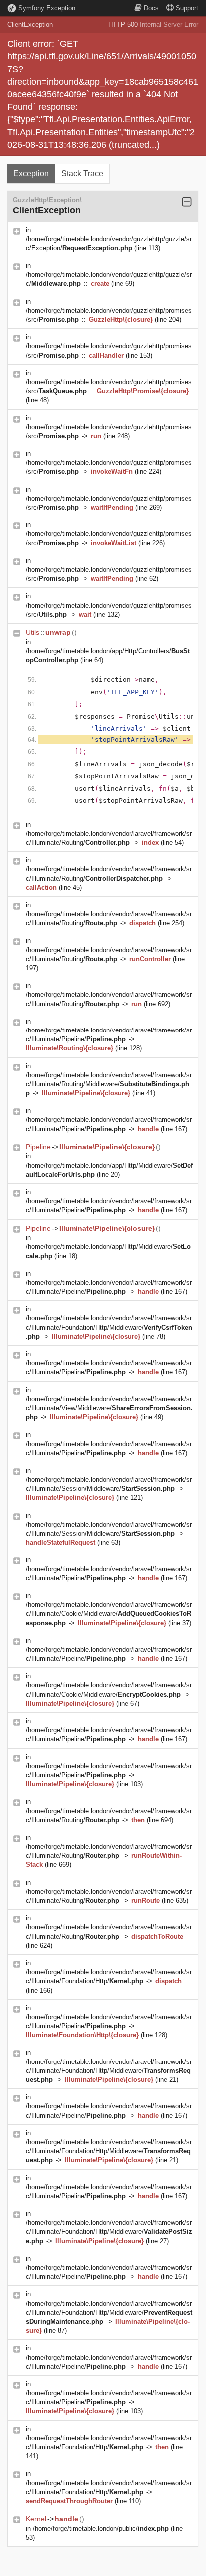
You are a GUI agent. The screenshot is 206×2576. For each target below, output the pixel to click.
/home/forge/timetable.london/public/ (101, 2528)
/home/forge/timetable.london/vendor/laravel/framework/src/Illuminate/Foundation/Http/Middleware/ (109, 1327)
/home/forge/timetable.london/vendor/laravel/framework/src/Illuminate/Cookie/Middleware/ (109, 1614)
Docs (151, 8)
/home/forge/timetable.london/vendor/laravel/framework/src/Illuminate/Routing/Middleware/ (109, 1084)
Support (187, 8)
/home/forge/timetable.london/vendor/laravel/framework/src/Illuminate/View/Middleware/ (109, 1408)
